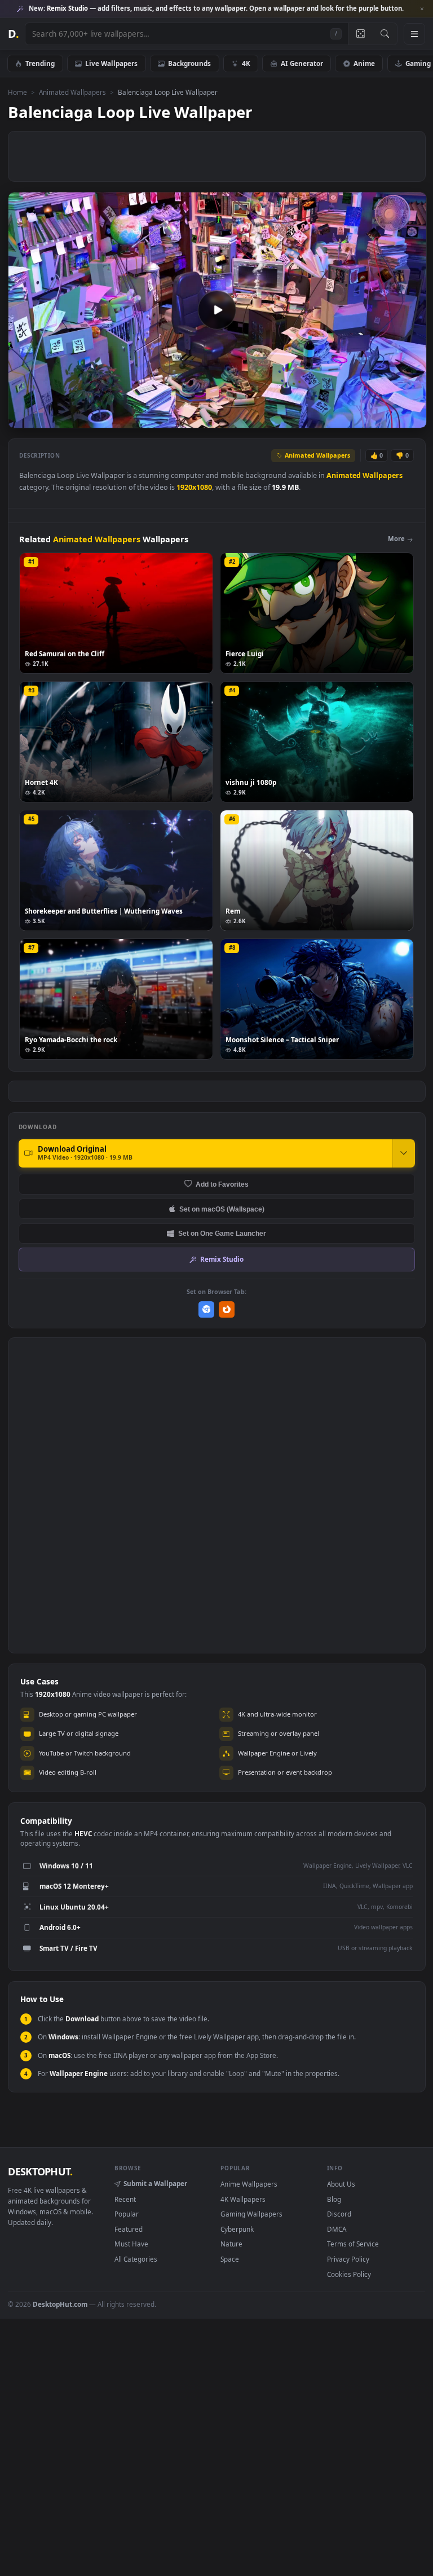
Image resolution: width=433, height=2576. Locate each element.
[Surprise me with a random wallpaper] (360, 34)
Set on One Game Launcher (222, 1233)
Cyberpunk (237, 2229)
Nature (231, 2244)
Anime (364, 63)
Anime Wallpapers (249, 2184)
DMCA (337, 2229)
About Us (341, 2184)
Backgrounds (189, 63)
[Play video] (217, 310)
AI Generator (302, 63)
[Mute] (350, 418)
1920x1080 (194, 487)
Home (17, 92)
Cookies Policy (349, 2274)
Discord (339, 2214)
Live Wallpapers (111, 63)
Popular (127, 2214)
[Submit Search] (385, 34)
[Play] (22, 418)
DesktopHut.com (60, 2304)
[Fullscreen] (412, 418)
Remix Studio (222, 1259)
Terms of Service (353, 2244)
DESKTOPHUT (40, 2171)
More (396, 539)
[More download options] (404, 1153)
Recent (125, 2199)
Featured (129, 2229)
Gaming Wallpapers (251, 2214)
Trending (40, 63)
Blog (334, 2199)
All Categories (136, 2259)
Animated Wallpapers (72, 92)
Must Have (131, 2244)
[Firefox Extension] (227, 1309)
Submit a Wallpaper (155, 2183)
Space (230, 2259)
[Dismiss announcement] (422, 9)
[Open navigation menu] (414, 34)
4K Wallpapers (243, 2199)
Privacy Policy (348, 2259)
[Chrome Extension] (207, 1309)
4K (246, 63)
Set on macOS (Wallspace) (222, 1209)
